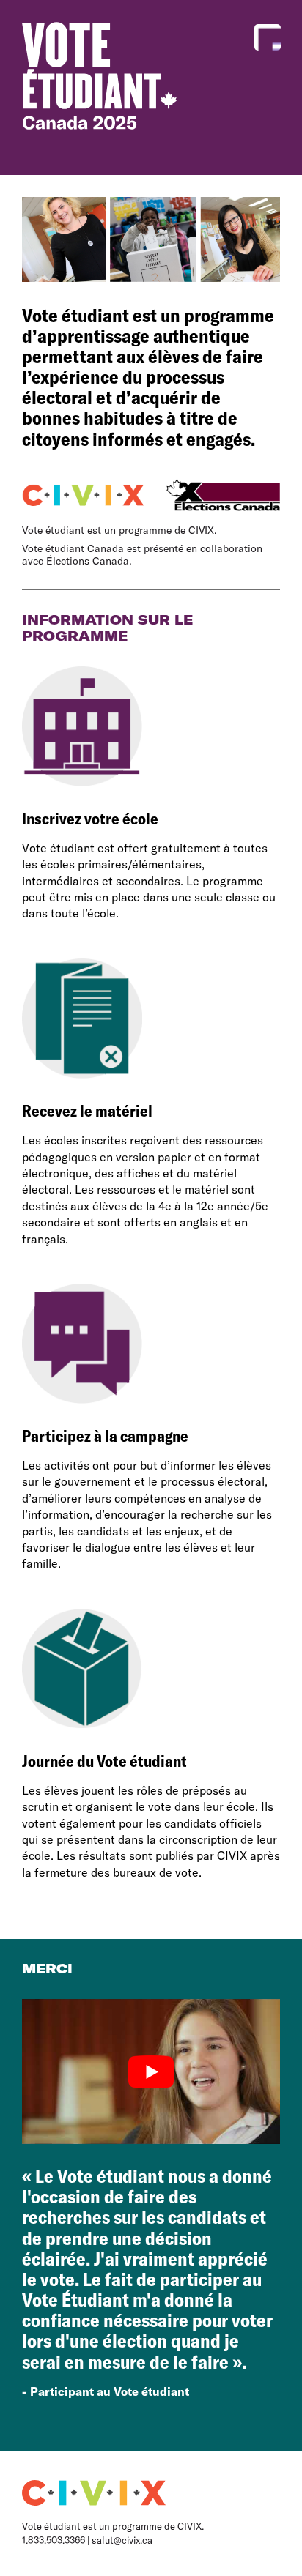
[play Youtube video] (151, 2071)
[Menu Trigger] (268, 37)
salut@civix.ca (122, 2540)
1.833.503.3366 (54, 2540)
